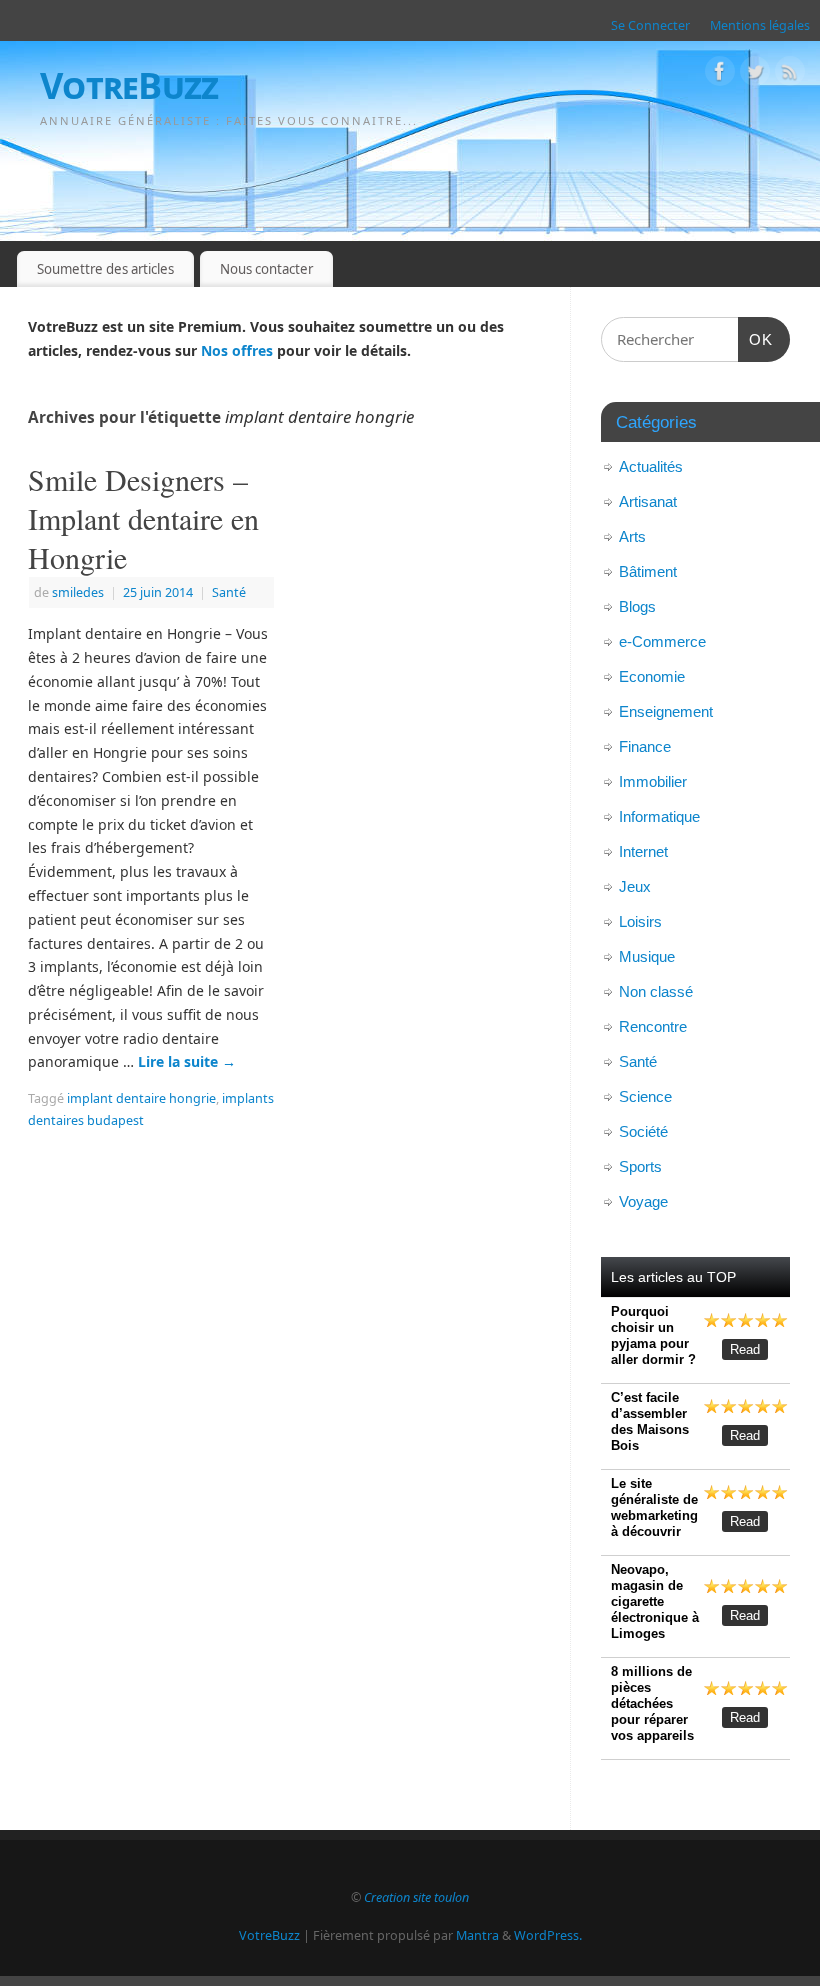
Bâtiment (648, 571)
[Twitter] (755, 74)
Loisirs (640, 921)
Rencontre (653, 1026)
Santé (229, 592)
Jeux (635, 886)
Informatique (659, 816)
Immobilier (653, 781)
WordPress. (548, 1935)
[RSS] (790, 74)
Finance (645, 746)
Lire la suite (187, 1061)
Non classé (656, 991)
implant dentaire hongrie (141, 1098)
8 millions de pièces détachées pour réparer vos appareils (652, 1703)
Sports (640, 1166)
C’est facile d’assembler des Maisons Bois (650, 1421)
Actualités (651, 466)
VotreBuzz (129, 85)
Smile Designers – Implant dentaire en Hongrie (143, 518)
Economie (652, 676)
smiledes (78, 592)
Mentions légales (760, 25)
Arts (632, 536)
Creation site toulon (416, 1897)
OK (756, 339)
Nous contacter (266, 269)
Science (645, 1096)
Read (745, 1349)
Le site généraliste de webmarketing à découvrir (654, 1507)
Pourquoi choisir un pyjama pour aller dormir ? (653, 1335)
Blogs (637, 606)
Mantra (477, 1935)
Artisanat (648, 501)
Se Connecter (650, 25)
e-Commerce (662, 641)
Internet (643, 851)
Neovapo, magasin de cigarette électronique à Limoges (655, 1601)
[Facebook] (720, 74)
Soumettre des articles (105, 269)
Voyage (643, 1201)
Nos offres (237, 350)
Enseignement (666, 711)
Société (643, 1131)
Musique (647, 956)
